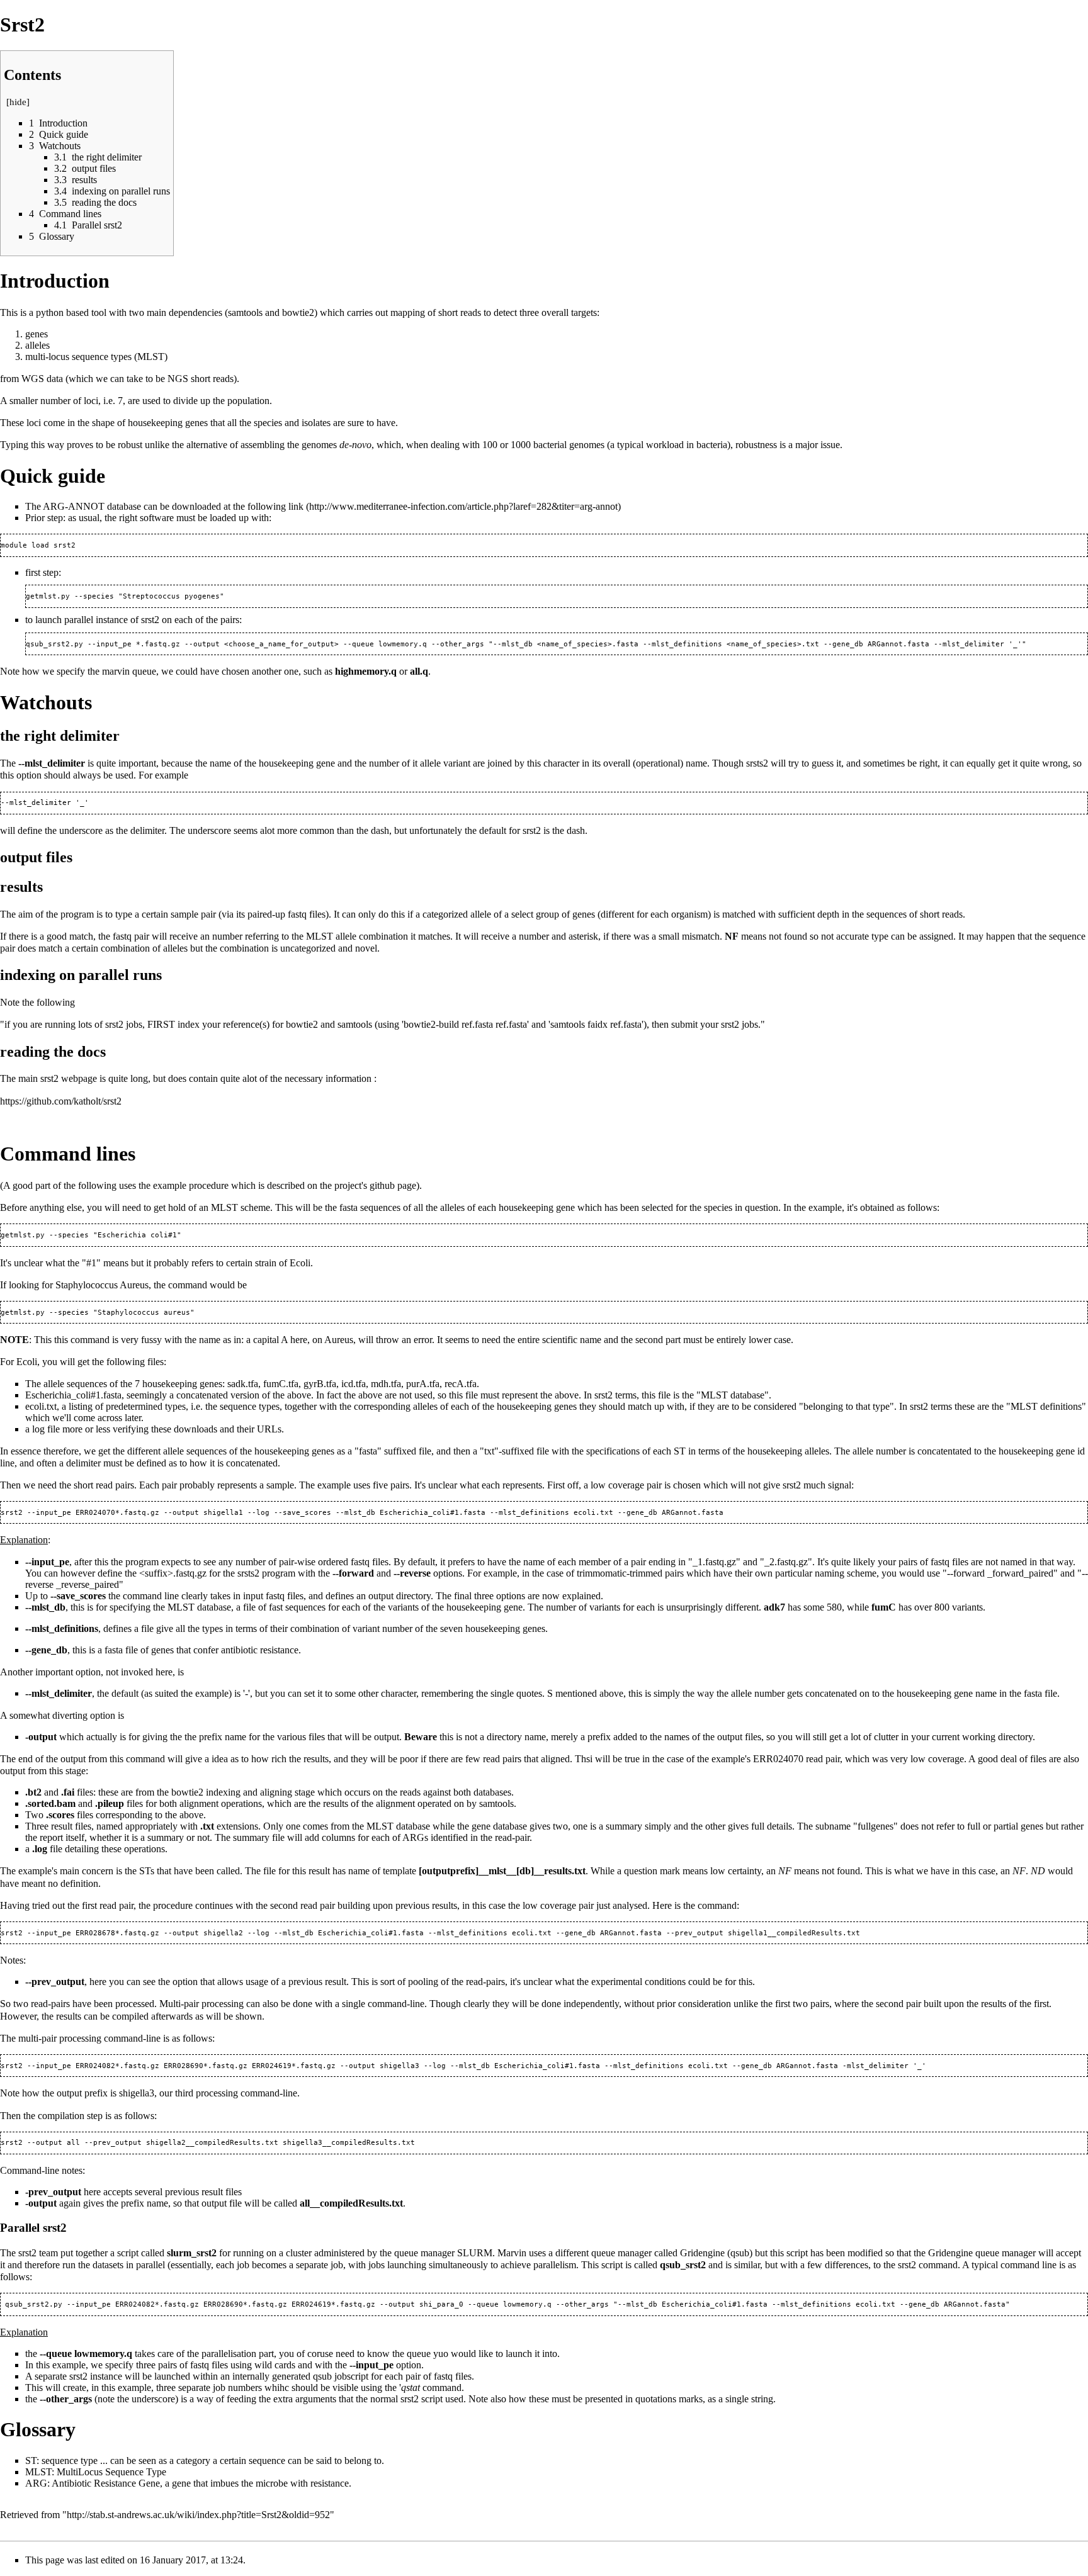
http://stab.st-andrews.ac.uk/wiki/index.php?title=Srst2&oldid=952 (198, 2515)
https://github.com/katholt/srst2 (61, 1101)
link (296, 506)
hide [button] (18, 102)
